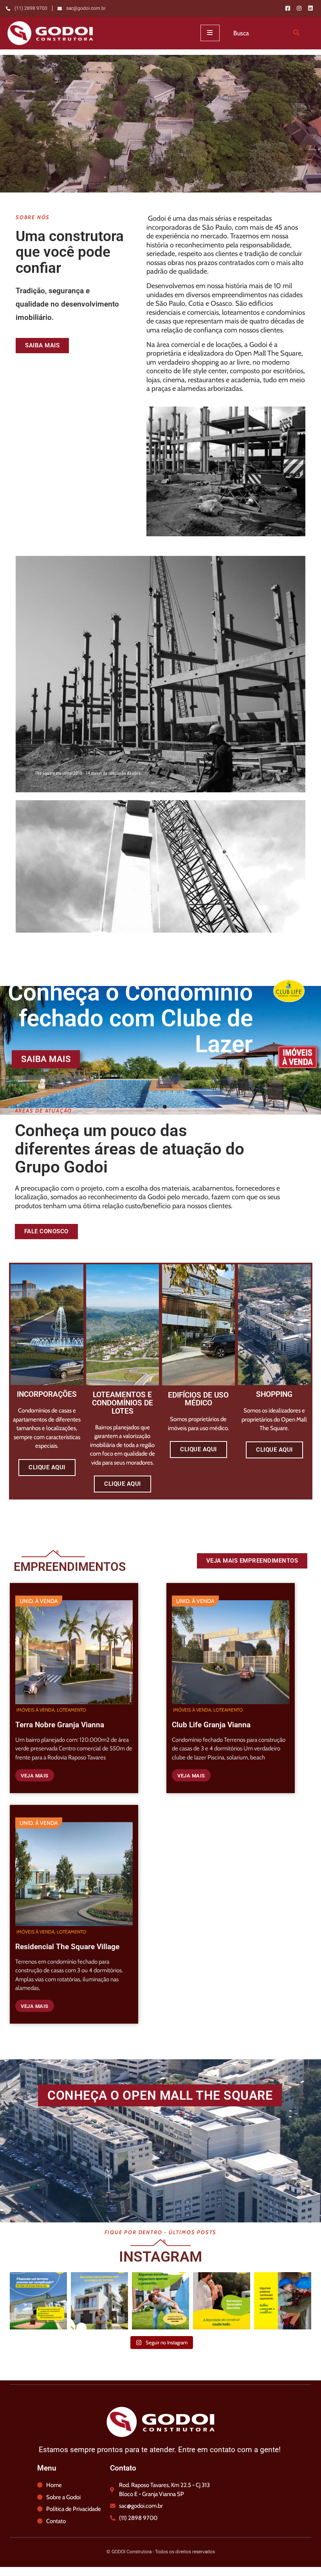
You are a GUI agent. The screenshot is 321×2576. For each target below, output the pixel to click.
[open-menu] (210, 33)
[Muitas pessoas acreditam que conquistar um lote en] (38, 2301)
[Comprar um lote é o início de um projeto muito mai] (99, 2301)
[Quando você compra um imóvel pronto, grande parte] (222, 2301)
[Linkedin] (310, 8)
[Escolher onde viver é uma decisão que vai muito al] (160, 2301)
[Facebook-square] (288, 8)
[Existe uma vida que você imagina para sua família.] (283, 2301)
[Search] (296, 33)
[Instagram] (299, 8)
